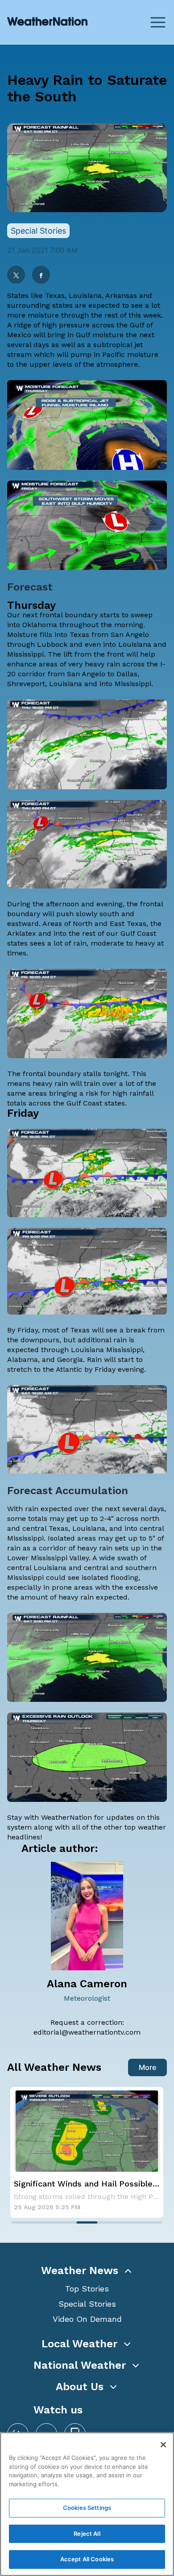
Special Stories (87, 2304)
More (147, 2067)
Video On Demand (87, 2319)
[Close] (163, 2445)
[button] (87, 2270)
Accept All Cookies (87, 2559)
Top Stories (87, 2289)
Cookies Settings (87, 2508)
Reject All (87, 2534)
